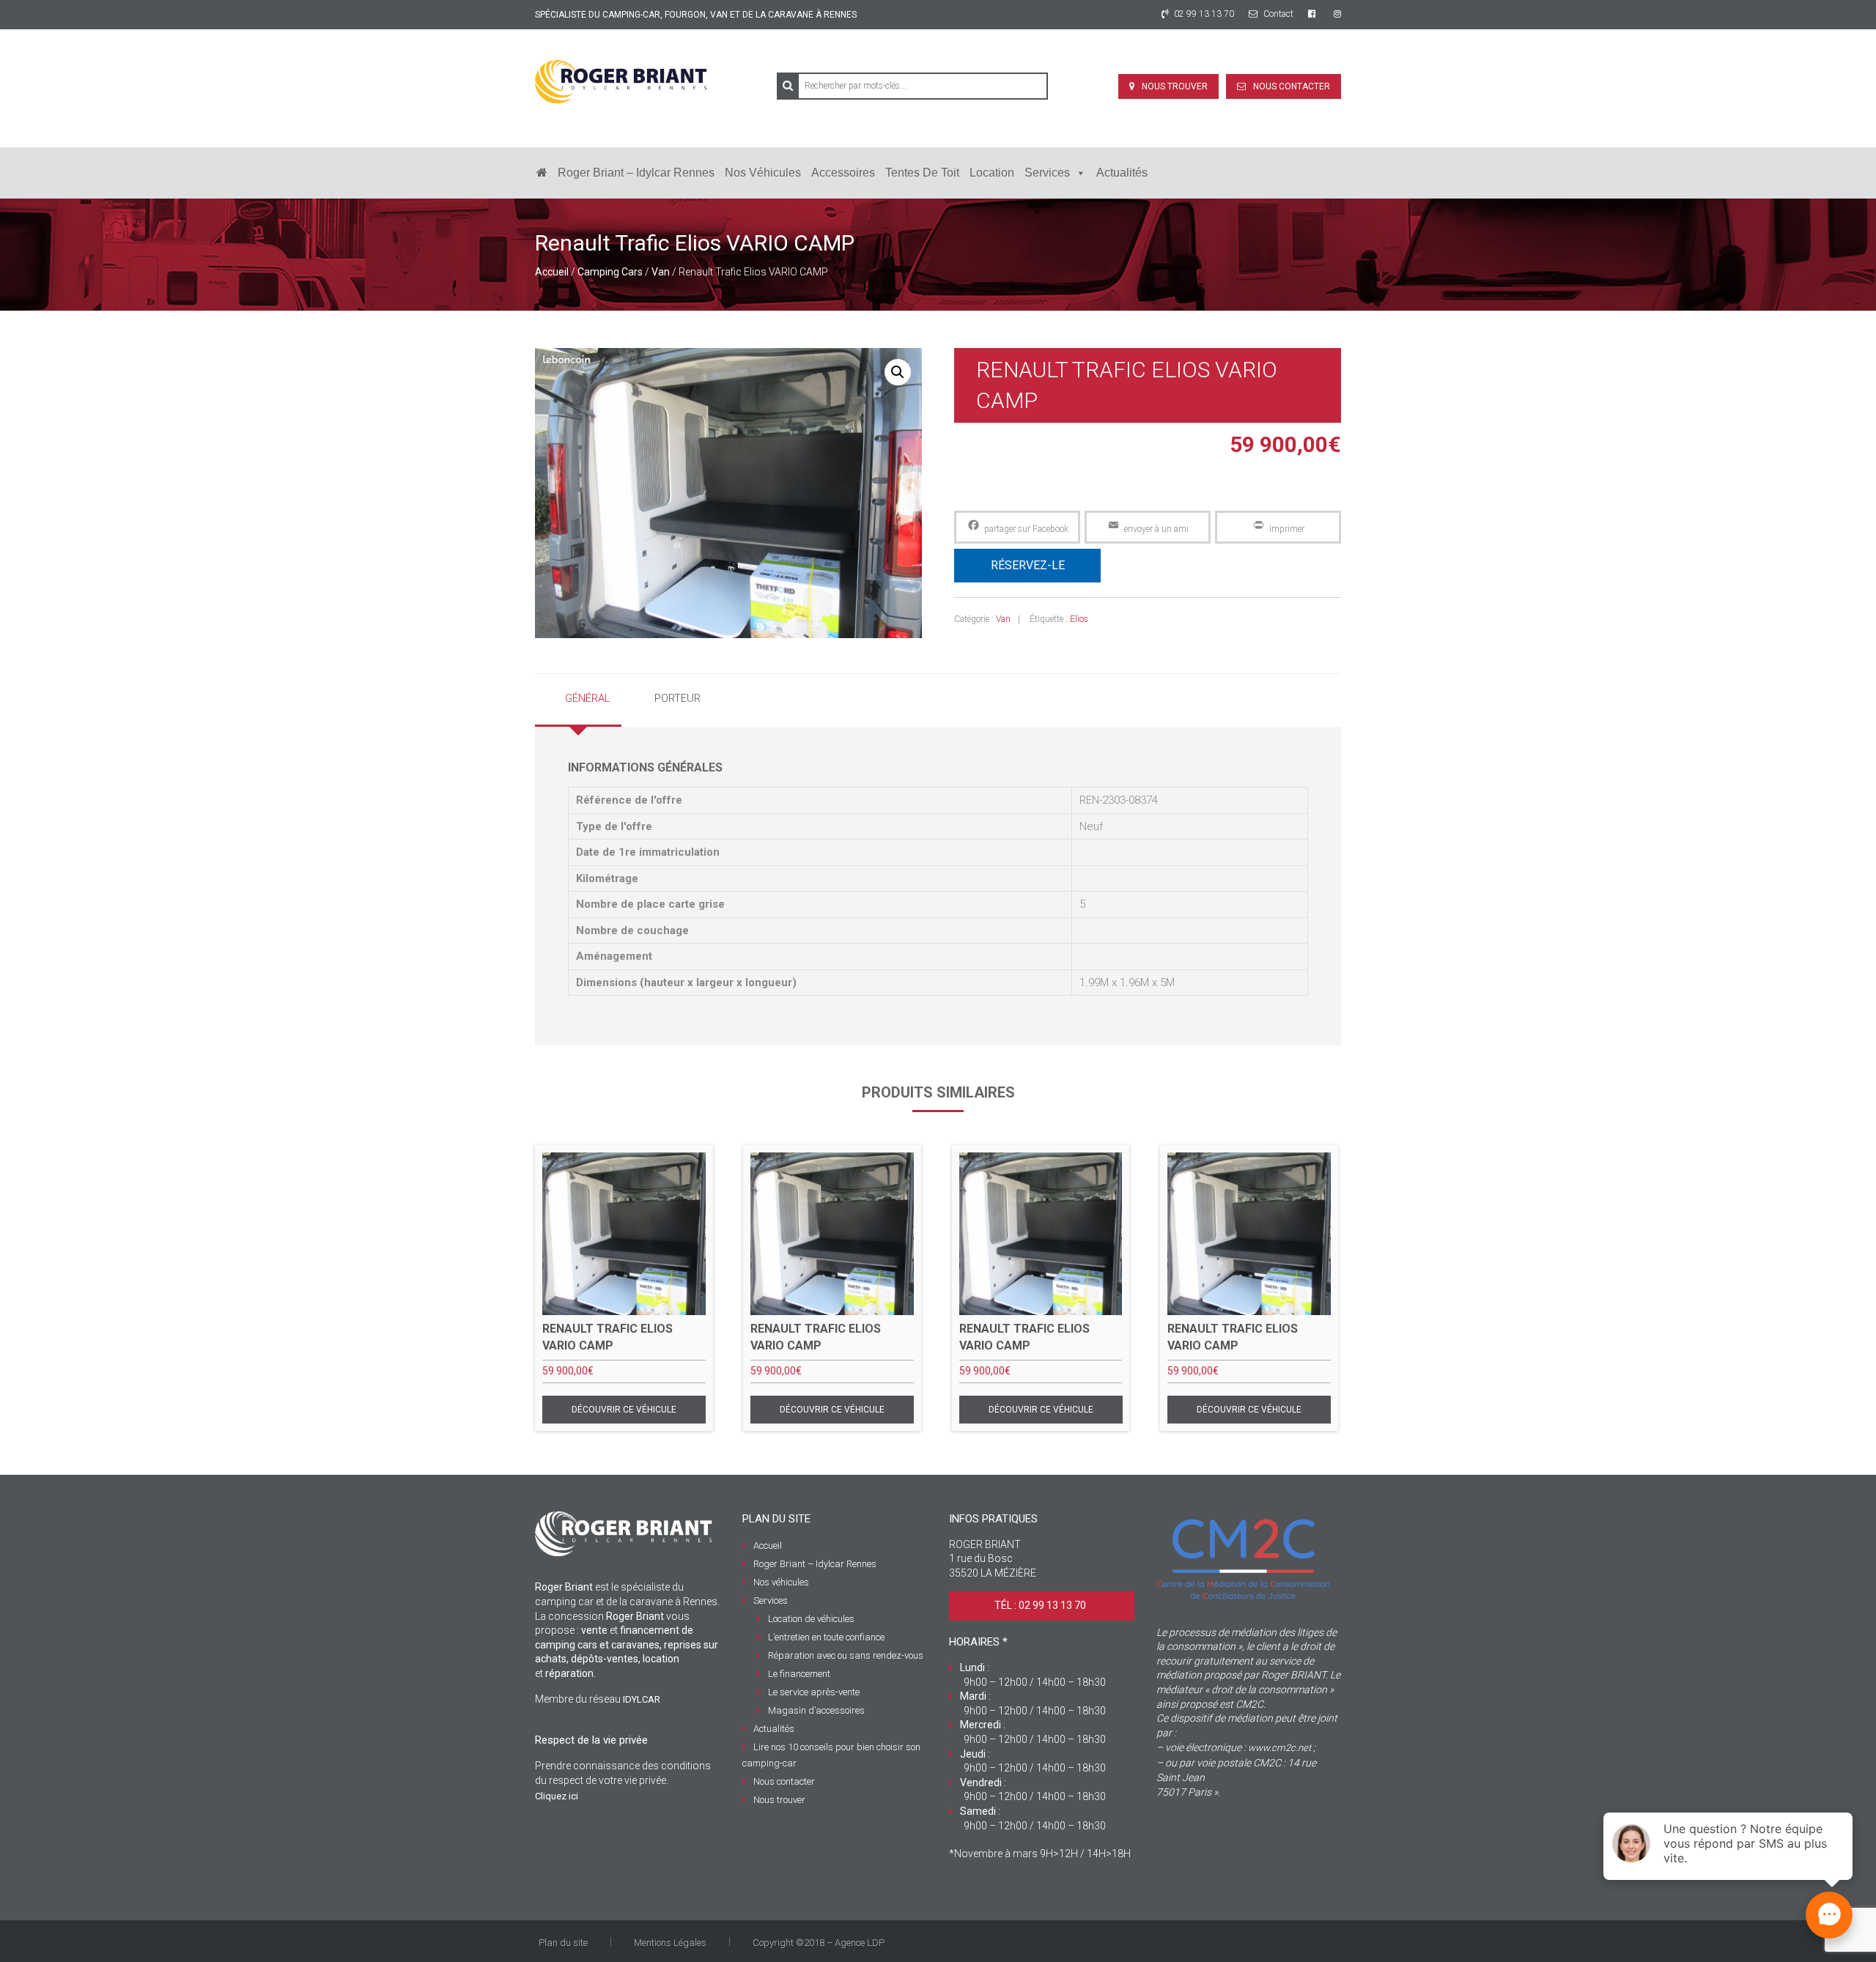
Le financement (799, 1674)
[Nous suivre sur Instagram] (1337, 14)
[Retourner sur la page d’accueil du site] (542, 173)
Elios (1079, 619)
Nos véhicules (763, 173)
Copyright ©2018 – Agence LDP (819, 1943)
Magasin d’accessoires (816, 1710)
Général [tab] (588, 698)
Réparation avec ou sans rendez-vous (846, 1655)
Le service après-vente (814, 1692)
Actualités (1122, 173)
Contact (1277, 14)
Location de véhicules (811, 1619)
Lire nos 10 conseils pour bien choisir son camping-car (831, 1755)
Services (1047, 173)
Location (992, 173)
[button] (898, 372)
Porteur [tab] (677, 698)
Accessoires (843, 173)
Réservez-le (1028, 565)
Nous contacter (1292, 86)
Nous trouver (1175, 86)
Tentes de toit (922, 173)
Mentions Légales (670, 1943)
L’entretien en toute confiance (826, 1637)
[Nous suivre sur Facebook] (1314, 14)
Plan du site (563, 1943)
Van (661, 272)
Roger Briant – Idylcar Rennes (636, 173)
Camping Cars (610, 272)
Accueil (552, 272)
